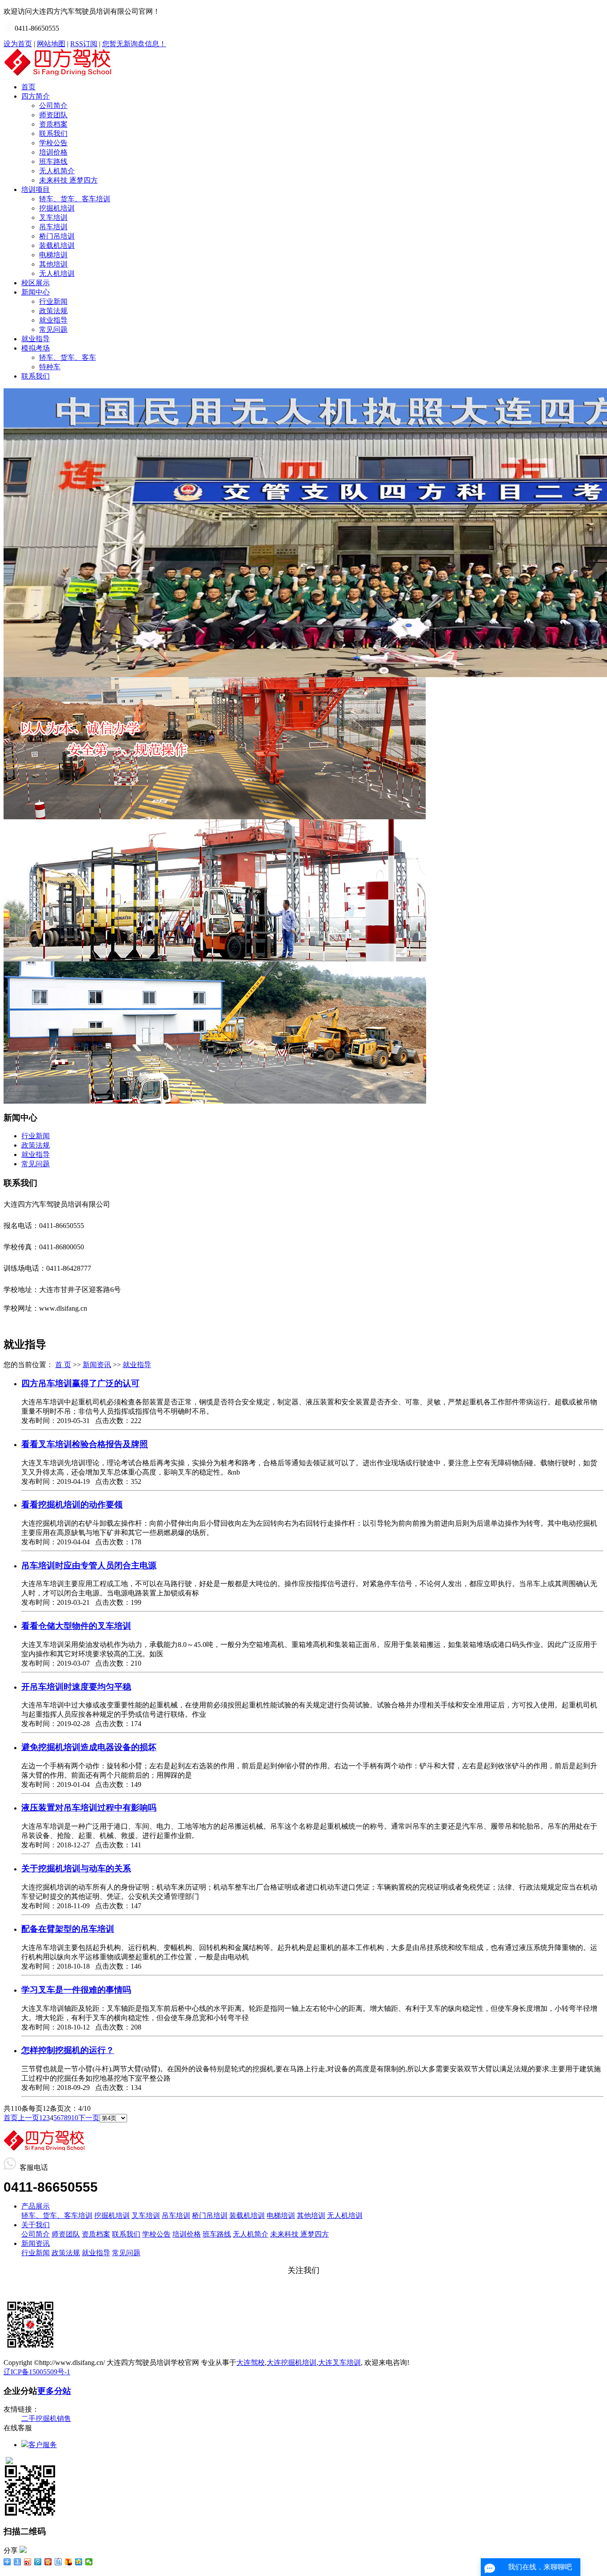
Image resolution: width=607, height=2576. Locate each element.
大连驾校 (251, 2363)
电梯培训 (53, 255)
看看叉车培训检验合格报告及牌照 (85, 1444)
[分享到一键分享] (18, 2562)
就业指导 (53, 320)
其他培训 (53, 264)
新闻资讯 (97, 1365)
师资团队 (53, 115)
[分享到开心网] (48, 2562)
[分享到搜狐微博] (69, 2562)
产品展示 (36, 2206)
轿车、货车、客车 (68, 357)
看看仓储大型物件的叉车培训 (76, 1626)
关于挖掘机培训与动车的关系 (76, 1868)
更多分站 (54, 2391)
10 (75, 2118)
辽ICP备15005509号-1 (37, 2372)
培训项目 (36, 189)
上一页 (28, 2118)
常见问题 (53, 329)
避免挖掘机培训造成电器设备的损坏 (89, 1747)
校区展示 (36, 283)
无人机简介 (57, 171)
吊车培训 (53, 227)
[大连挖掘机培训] (215, 817)
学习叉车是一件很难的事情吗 (76, 1990)
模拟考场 (36, 348)
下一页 (89, 2118)
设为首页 (18, 44)
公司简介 (53, 106)
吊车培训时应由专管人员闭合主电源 (89, 1565)
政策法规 (53, 311)
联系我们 (53, 134)
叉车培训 (53, 217)
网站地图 (51, 44)
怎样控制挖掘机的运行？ (68, 2050)
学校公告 (53, 143)
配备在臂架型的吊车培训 (68, 1929)
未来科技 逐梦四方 (68, 180)
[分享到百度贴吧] (58, 2562)
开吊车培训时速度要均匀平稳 (76, 1687)
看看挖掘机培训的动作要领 (72, 1505)
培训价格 (53, 152)
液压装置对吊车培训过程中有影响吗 (89, 1808)
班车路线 (53, 161)
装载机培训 (57, 245)
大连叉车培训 (339, 2363)
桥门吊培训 (57, 236)
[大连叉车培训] (215, 959)
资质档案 (53, 124)
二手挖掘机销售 (46, 2418)
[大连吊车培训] (215, 1101)
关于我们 (36, 2225)
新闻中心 (36, 292)
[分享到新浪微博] (28, 2562)
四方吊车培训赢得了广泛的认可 (80, 1383)
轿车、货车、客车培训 (75, 199)
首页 (28, 87)
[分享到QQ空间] (79, 2562)
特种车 (50, 367)
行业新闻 (53, 301)
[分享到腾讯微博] (38, 2562)
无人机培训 (57, 273)
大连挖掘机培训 (292, 2363)
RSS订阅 (84, 44)
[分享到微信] (89, 2562)
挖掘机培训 (57, 208)
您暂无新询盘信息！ (134, 44)
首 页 (63, 1365)
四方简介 (36, 96)
